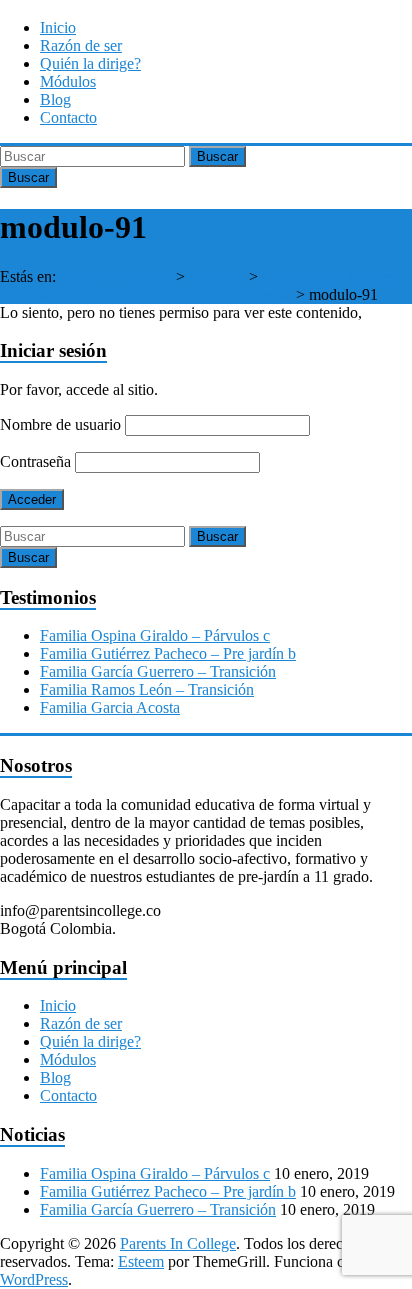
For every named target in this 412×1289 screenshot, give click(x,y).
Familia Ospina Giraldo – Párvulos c (155, 635)
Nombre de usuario (60, 424)
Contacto (68, 117)
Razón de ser (81, 45)
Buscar (217, 156)
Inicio (58, 27)
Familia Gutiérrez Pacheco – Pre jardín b (168, 653)
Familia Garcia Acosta (110, 707)
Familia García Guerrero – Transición (158, 671)
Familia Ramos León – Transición (147, 689)
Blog (55, 99)
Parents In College (114, 276)
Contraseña (35, 461)
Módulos (68, 81)
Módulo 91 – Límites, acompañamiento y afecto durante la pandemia (199, 285)
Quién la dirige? (90, 63)
